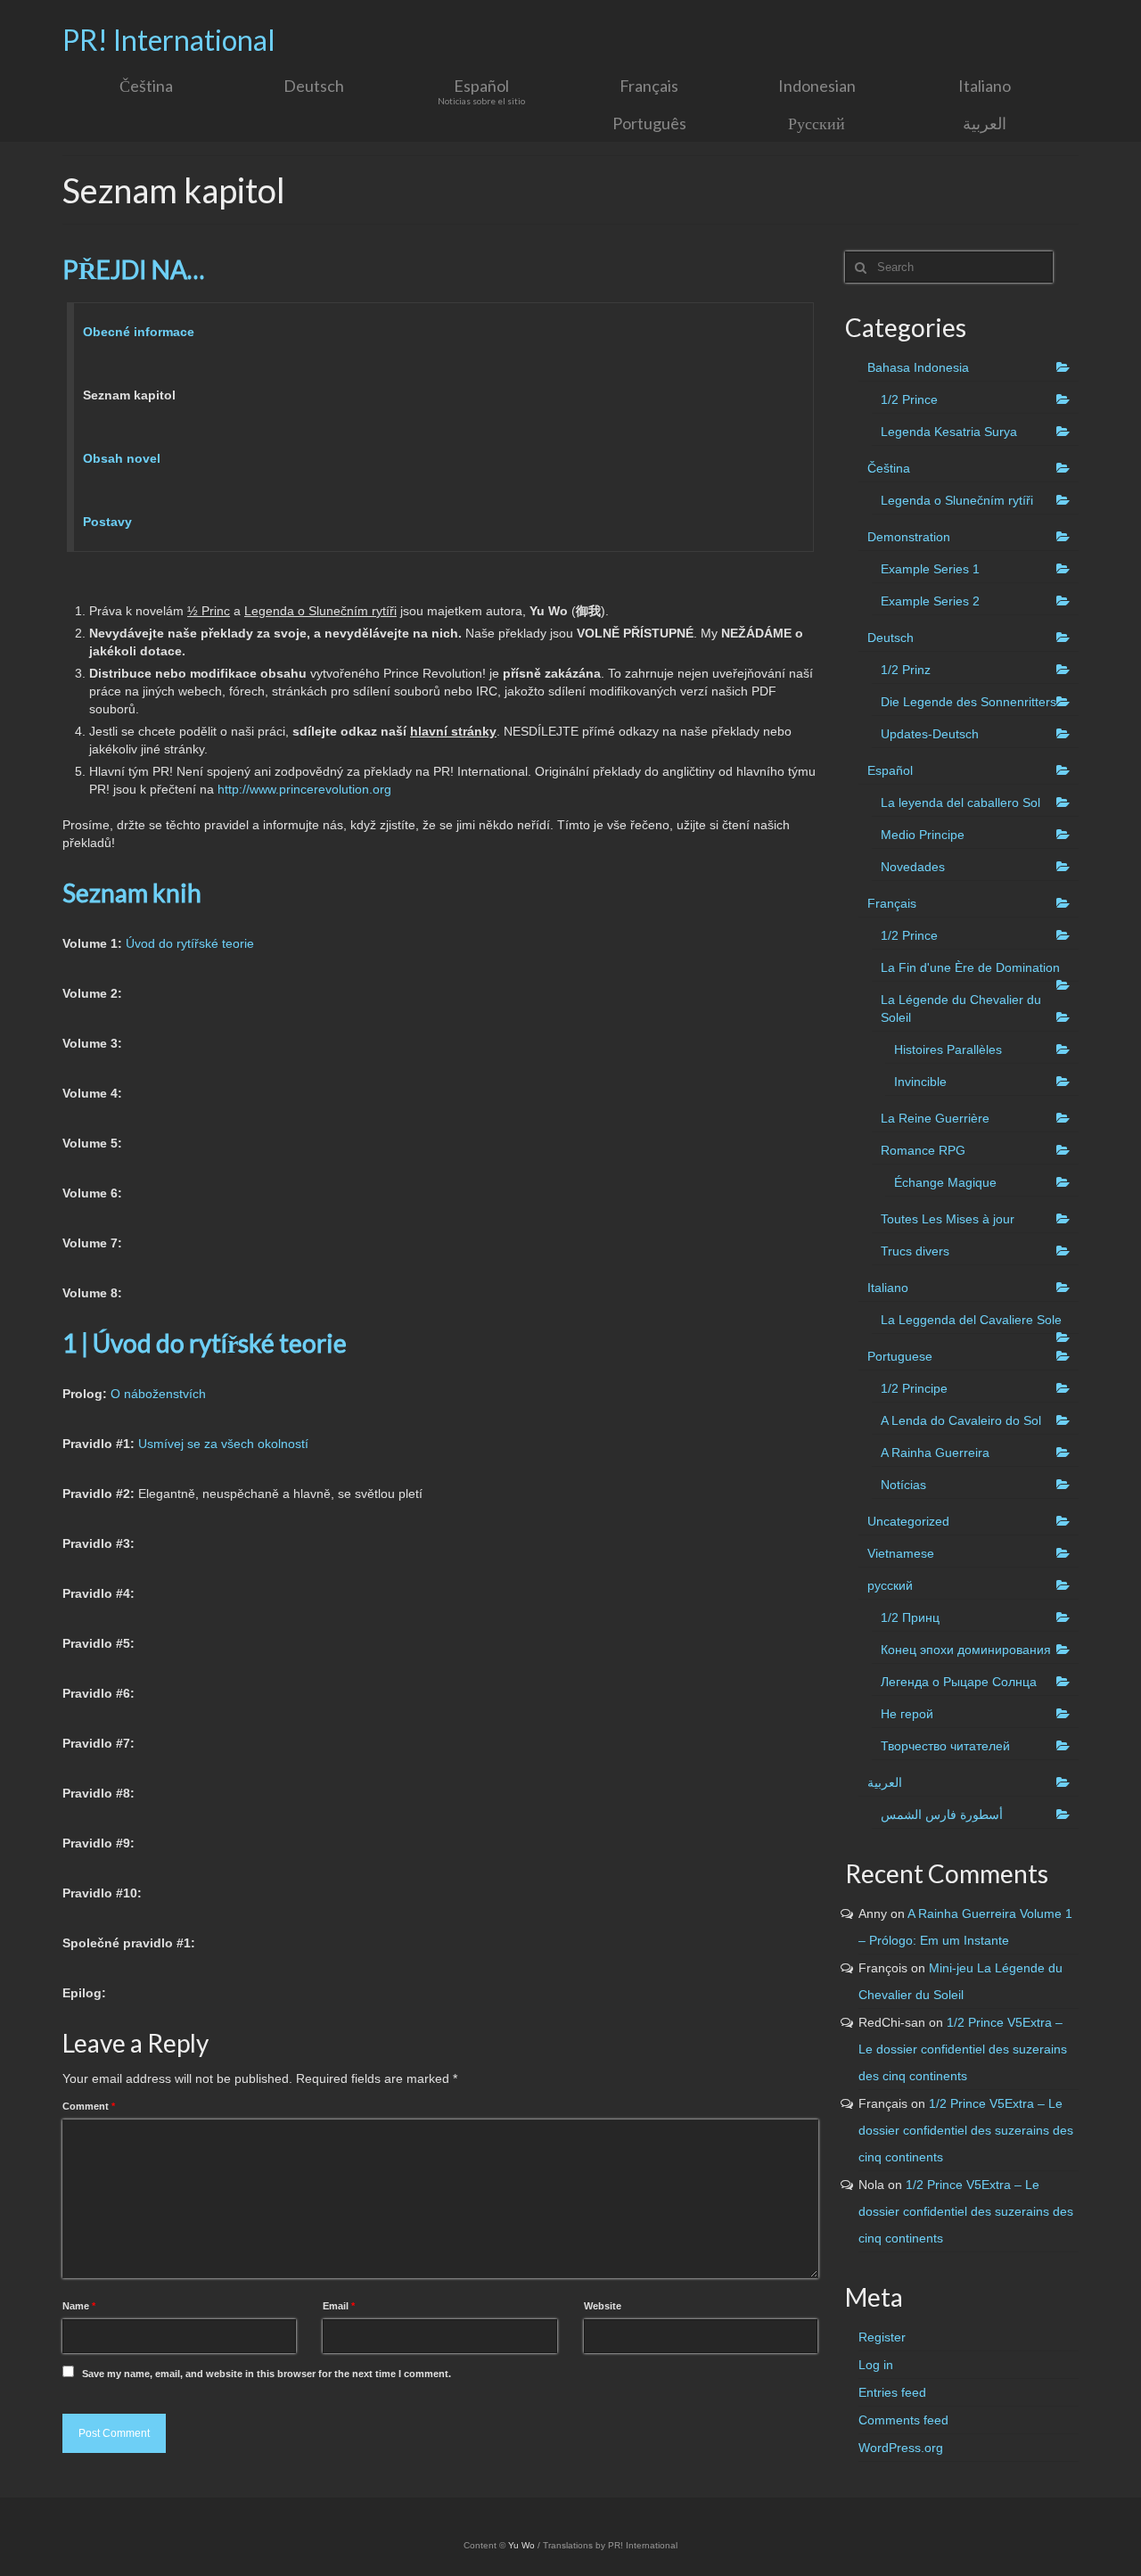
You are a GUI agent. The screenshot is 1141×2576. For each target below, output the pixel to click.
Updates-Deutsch (930, 734)
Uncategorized (908, 1521)
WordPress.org (901, 2448)
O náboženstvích (158, 1394)
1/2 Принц (910, 1617)
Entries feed (892, 2392)
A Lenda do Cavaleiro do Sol (961, 1420)
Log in (876, 2365)
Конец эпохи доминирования (966, 1650)
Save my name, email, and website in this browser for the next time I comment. (267, 2374)
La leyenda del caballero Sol (960, 802)
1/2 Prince (909, 399)
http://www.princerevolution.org (304, 789)
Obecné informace (139, 332)
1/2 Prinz (906, 670)
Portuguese (900, 1356)
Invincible (920, 1082)
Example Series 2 (930, 601)
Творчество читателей (945, 1746)
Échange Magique (945, 1182)
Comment (89, 2106)
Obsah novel (122, 458)
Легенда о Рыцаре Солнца (959, 1682)
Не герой (907, 1714)
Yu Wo (521, 2545)
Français (892, 903)
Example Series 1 (930, 569)
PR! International (169, 40)
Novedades (913, 867)
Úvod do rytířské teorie (188, 943)
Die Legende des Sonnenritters (969, 702)
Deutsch (891, 638)
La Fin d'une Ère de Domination (970, 967)
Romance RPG (923, 1150)
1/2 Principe (914, 1388)
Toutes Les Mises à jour (948, 1219)
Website (603, 2306)
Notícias (903, 1485)
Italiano (888, 1288)
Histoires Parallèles (948, 1049)
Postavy (107, 522)
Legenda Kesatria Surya (949, 432)
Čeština (889, 468)
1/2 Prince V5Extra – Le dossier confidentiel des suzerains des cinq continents (963, 2049)
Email (339, 2306)
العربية (885, 1782)
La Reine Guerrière (935, 1118)
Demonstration (909, 537)
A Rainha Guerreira (935, 1453)
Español (890, 770)
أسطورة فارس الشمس (942, 1815)
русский (890, 1585)
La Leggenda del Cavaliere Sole (971, 1320)
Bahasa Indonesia (918, 367)
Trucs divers (915, 1251)
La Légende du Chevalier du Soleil (961, 1008)
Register (882, 2337)
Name (79, 2306)
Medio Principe (923, 835)
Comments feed (903, 2420)
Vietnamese (901, 1553)
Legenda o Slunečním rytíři (957, 500)
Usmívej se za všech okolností (223, 1444)
